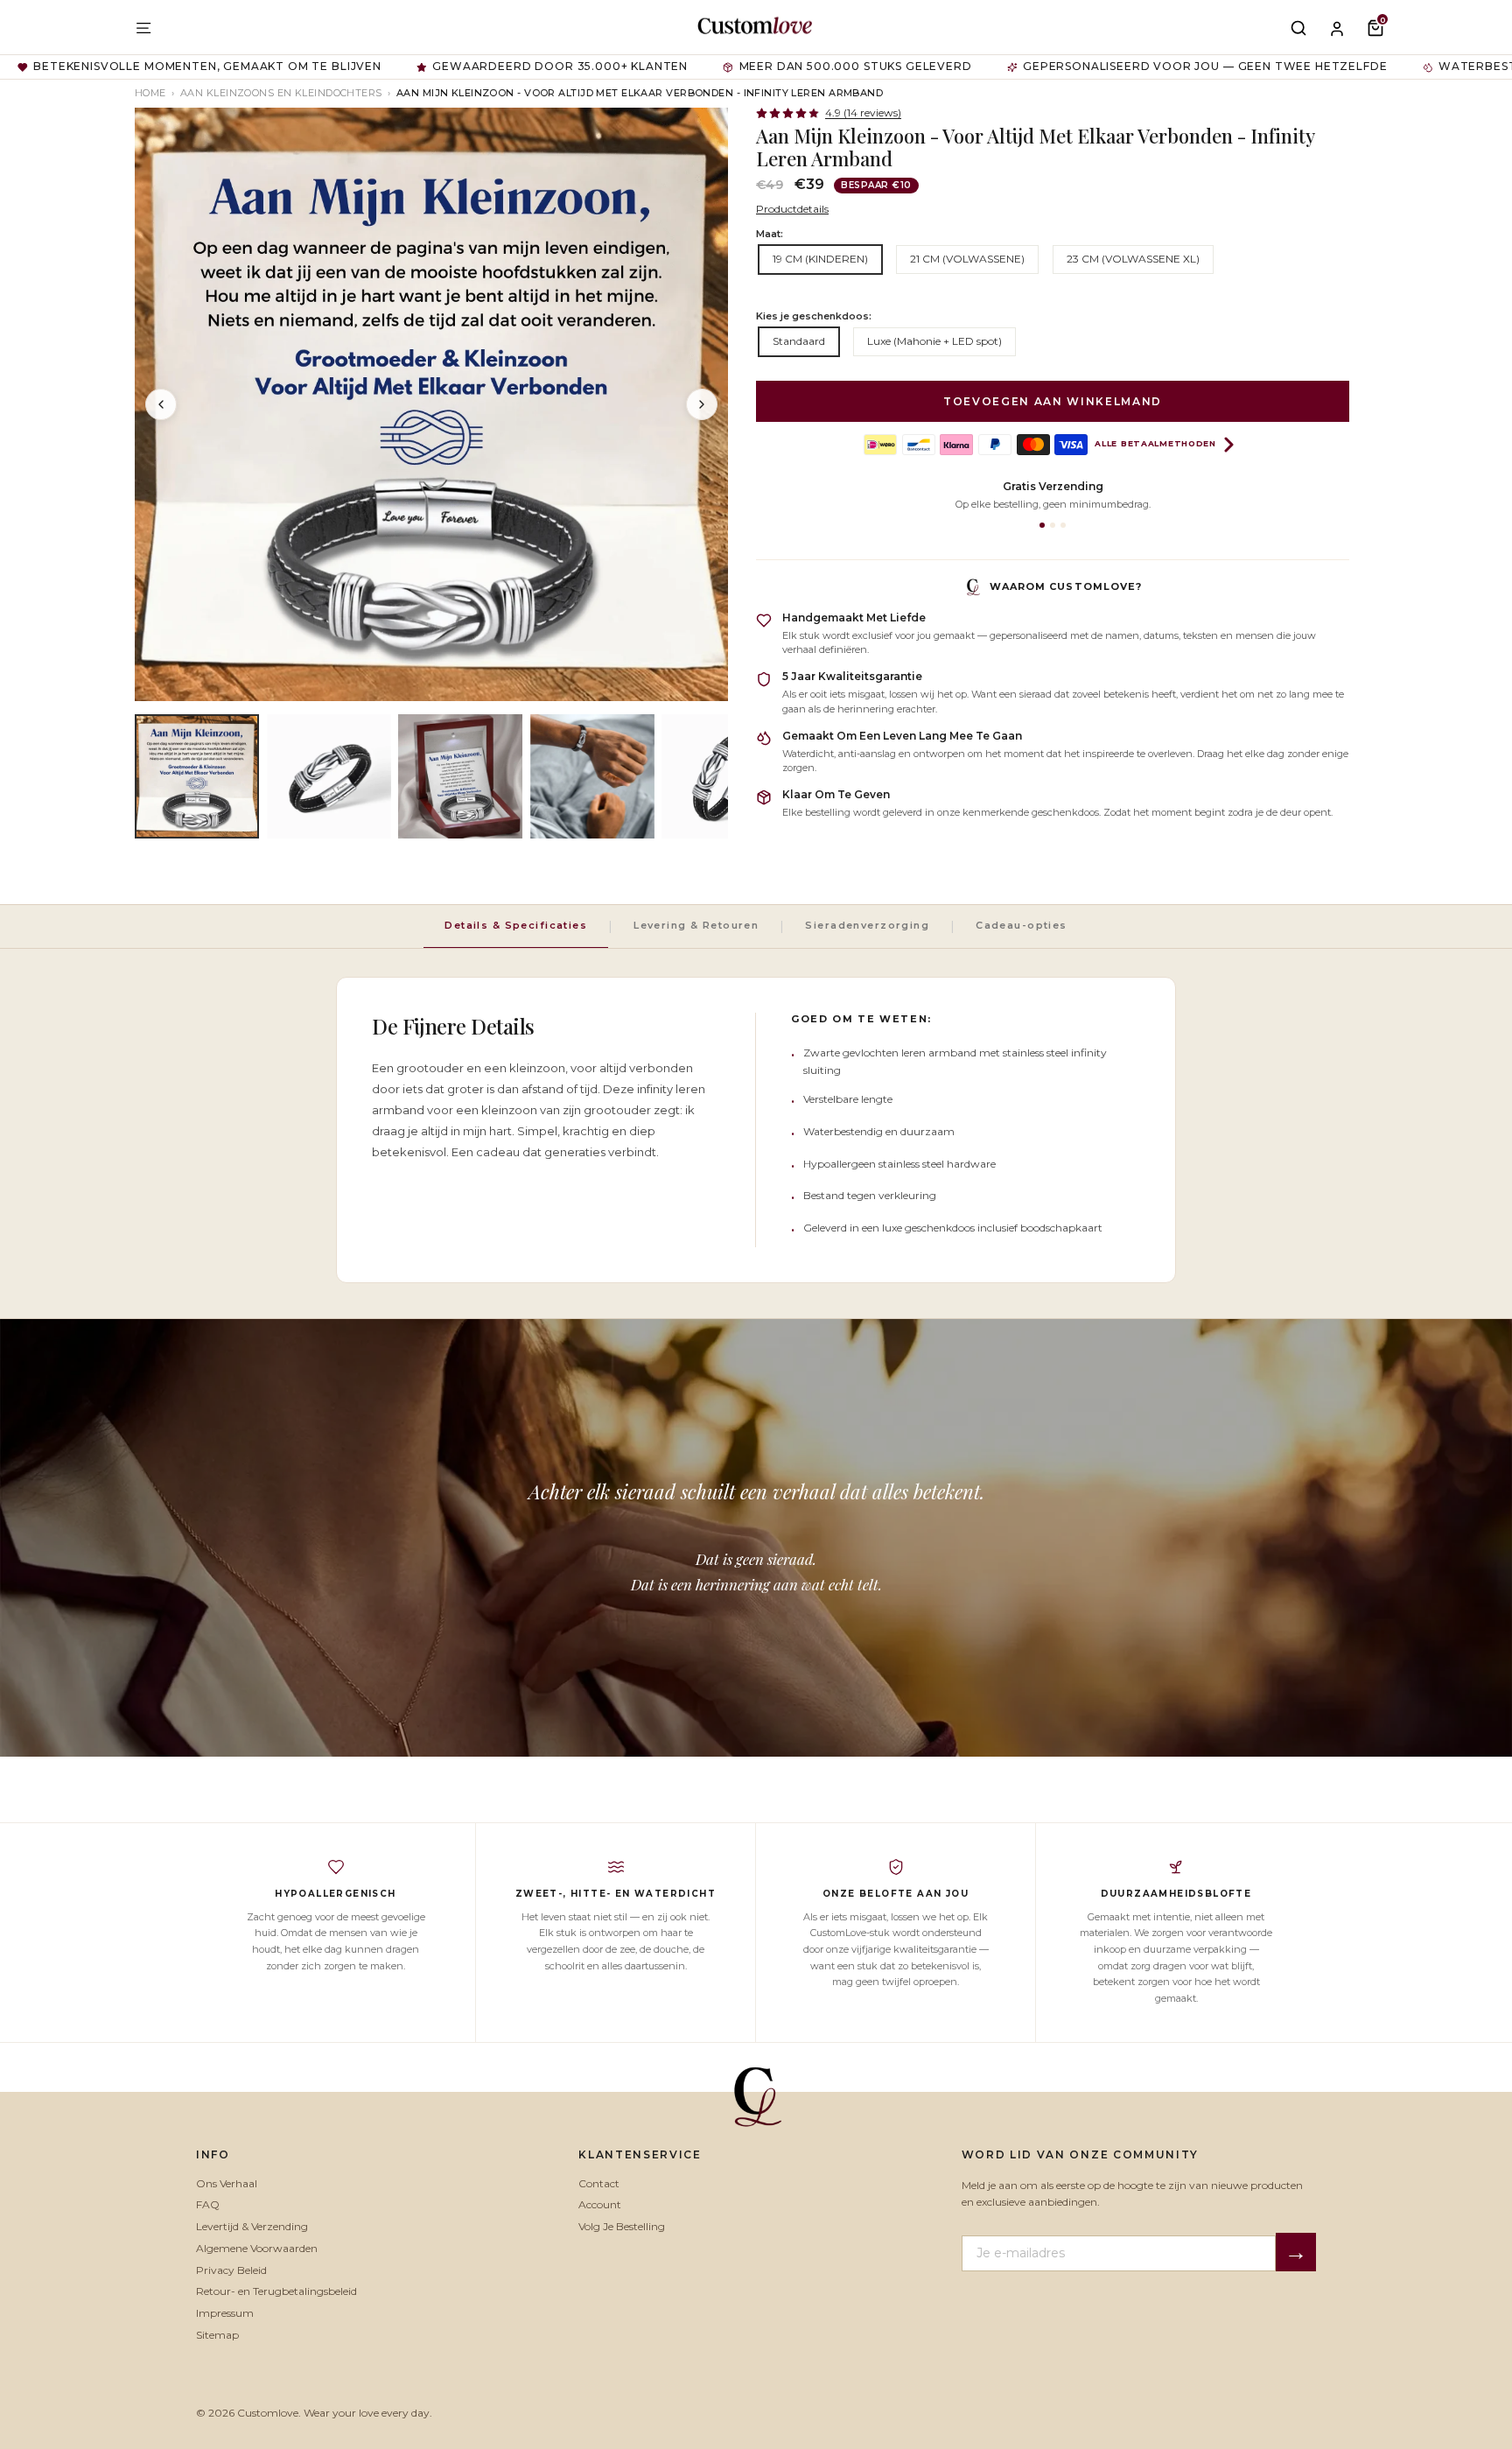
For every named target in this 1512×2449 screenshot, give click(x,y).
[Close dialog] (1041, 1027)
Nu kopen (910, 1319)
